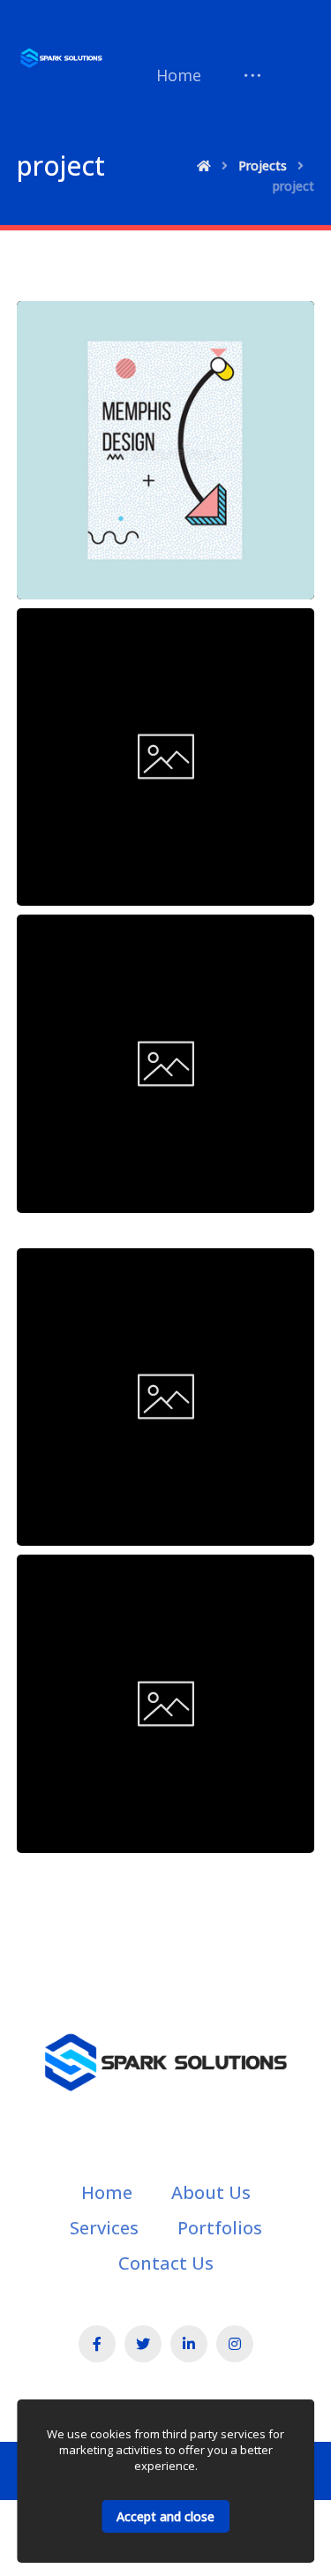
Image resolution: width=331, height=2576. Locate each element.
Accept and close (165, 2516)
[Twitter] (143, 2344)
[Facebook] (97, 2344)
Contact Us (166, 2263)
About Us (211, 2192)
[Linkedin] (189, 2344)
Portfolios (220, 2228)
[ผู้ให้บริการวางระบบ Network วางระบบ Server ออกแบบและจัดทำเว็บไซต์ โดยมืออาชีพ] (61, 58)
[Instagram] (235, 2344)
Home (107, 2192)
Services (104, 2228)
